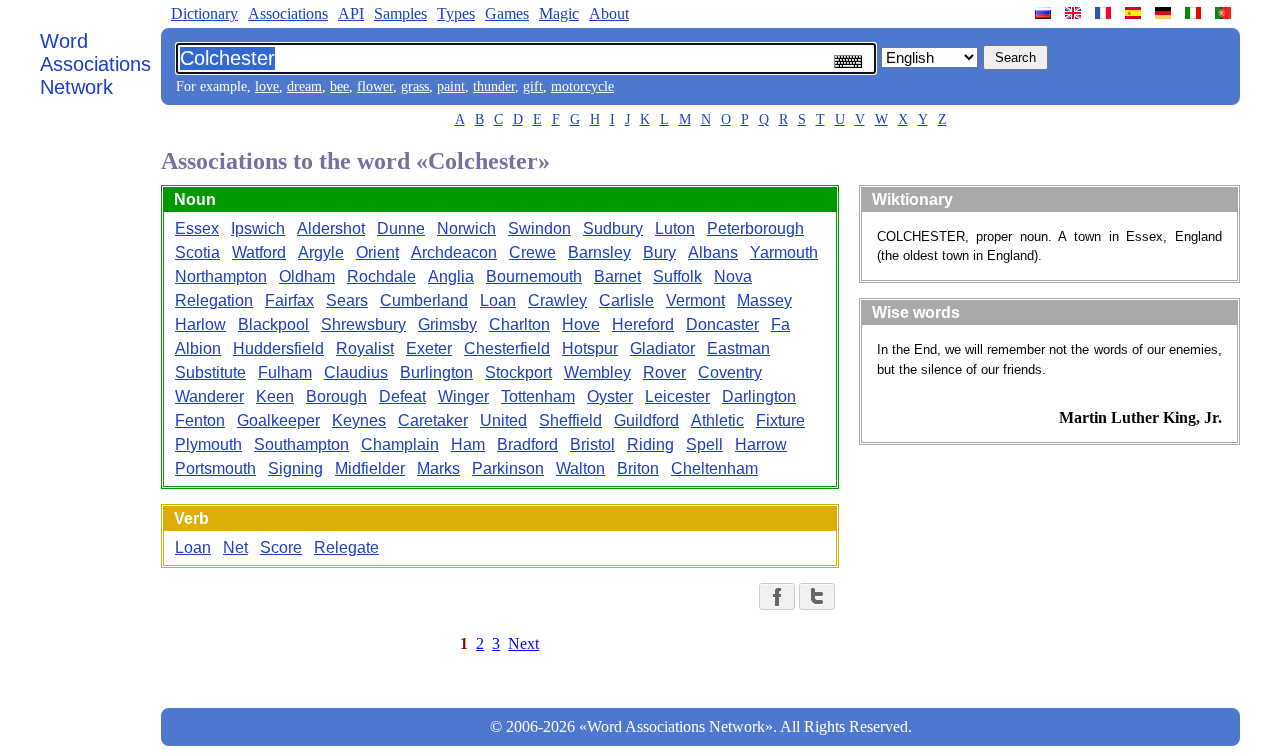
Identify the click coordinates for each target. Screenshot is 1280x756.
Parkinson (508, 468)
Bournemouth (534, 276)
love (267, 86)
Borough (336, 396)
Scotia (197, 252)
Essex (197, 228)
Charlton (519, 324)
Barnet (617, 276)
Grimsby (447, 324)
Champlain (400, 444)
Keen (275, 396)
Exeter (429, 348)
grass (415, 86)
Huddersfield (278, 348)
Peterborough (755, 228)
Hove (581, 324)
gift (533, 86)
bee (339, 86)
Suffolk (677, 276)
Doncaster (722, 324)
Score (281, 547)
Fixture (780, 420)
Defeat (402, 396)
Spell (704, 444)
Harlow (200, 324)
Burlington (436, 372)
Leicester (677, 396)
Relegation (214, 300)
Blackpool (273, 324)
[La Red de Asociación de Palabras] (1135, 13)
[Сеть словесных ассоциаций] (1045, 13)
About (609, 13)
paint (451, 86)
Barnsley (599, 252)
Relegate (346, 547)
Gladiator (662, 348)
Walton (580, 468)
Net (235, 547)
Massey (764, 300)
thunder (494, 86)
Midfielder (370, 468)
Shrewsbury (363, 324)
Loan (498, 300)
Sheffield (570, 420)
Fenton (200, 420)
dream (304, 86)
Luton (675, 228)
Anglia (451, 276)
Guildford (646, 420)
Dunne (401, 228)
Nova (733, 276)
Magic (559, 13)
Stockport (518, 372)
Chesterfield (507, 348)
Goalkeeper (278, 420)
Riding (650, 444)
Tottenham (538, 396)
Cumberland (424, 300)
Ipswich (258, 228)
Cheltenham (714, 468)
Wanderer (209, 396)
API (351, 13)
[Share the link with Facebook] (777, 596)
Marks (438, 468)
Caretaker (433, 420)
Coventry (730, 372)
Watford (259, 252)
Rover (664, 372)
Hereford (643, 324)
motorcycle (582, 86)
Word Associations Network (95, 64)
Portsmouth (215, 468)
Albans (713, 252)
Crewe (532, 252)
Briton (638, 468)
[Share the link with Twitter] (817, 596)
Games (507, 13)
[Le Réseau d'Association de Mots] (1105, 13)
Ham (468, 444)
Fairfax (289, 300)
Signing (295, 468)
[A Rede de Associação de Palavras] (1225, 13)
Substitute (210, 372)
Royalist (365, 348)
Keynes (359, 420)
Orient (377, 252)
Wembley (597, 372)
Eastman (738, 348)
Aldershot (331, 228)
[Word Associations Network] (1075, 13)
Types (456, 13)
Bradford (527, 444)
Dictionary (204, 13)
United (503, 420)
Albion (198, 348)
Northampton (221, 276)
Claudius (356, 372)
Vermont (695, 300)
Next (523, 643)
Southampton (301, 444)
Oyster (610, 396)
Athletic (717, 420)
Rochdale (381, 276)
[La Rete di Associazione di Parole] (1195, 13)
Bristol (592, 444)
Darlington (759, 396)
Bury (659, 252)
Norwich (466, 228)
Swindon (539, 228)
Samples (400, 13)
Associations (288, 13)
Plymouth (208, 444)
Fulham (285, 372)
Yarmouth (784, 252)
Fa (780, 324)
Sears (347, 300)
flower (375, 86)
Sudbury (613, 228)
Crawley (557, 300)
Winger (463, 396)
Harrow (761, 444)
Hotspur (590, 348)
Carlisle (626, 300)
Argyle (321, 252)
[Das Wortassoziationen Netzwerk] (1165, 13)
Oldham (307, 276)
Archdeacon (454, 252)
